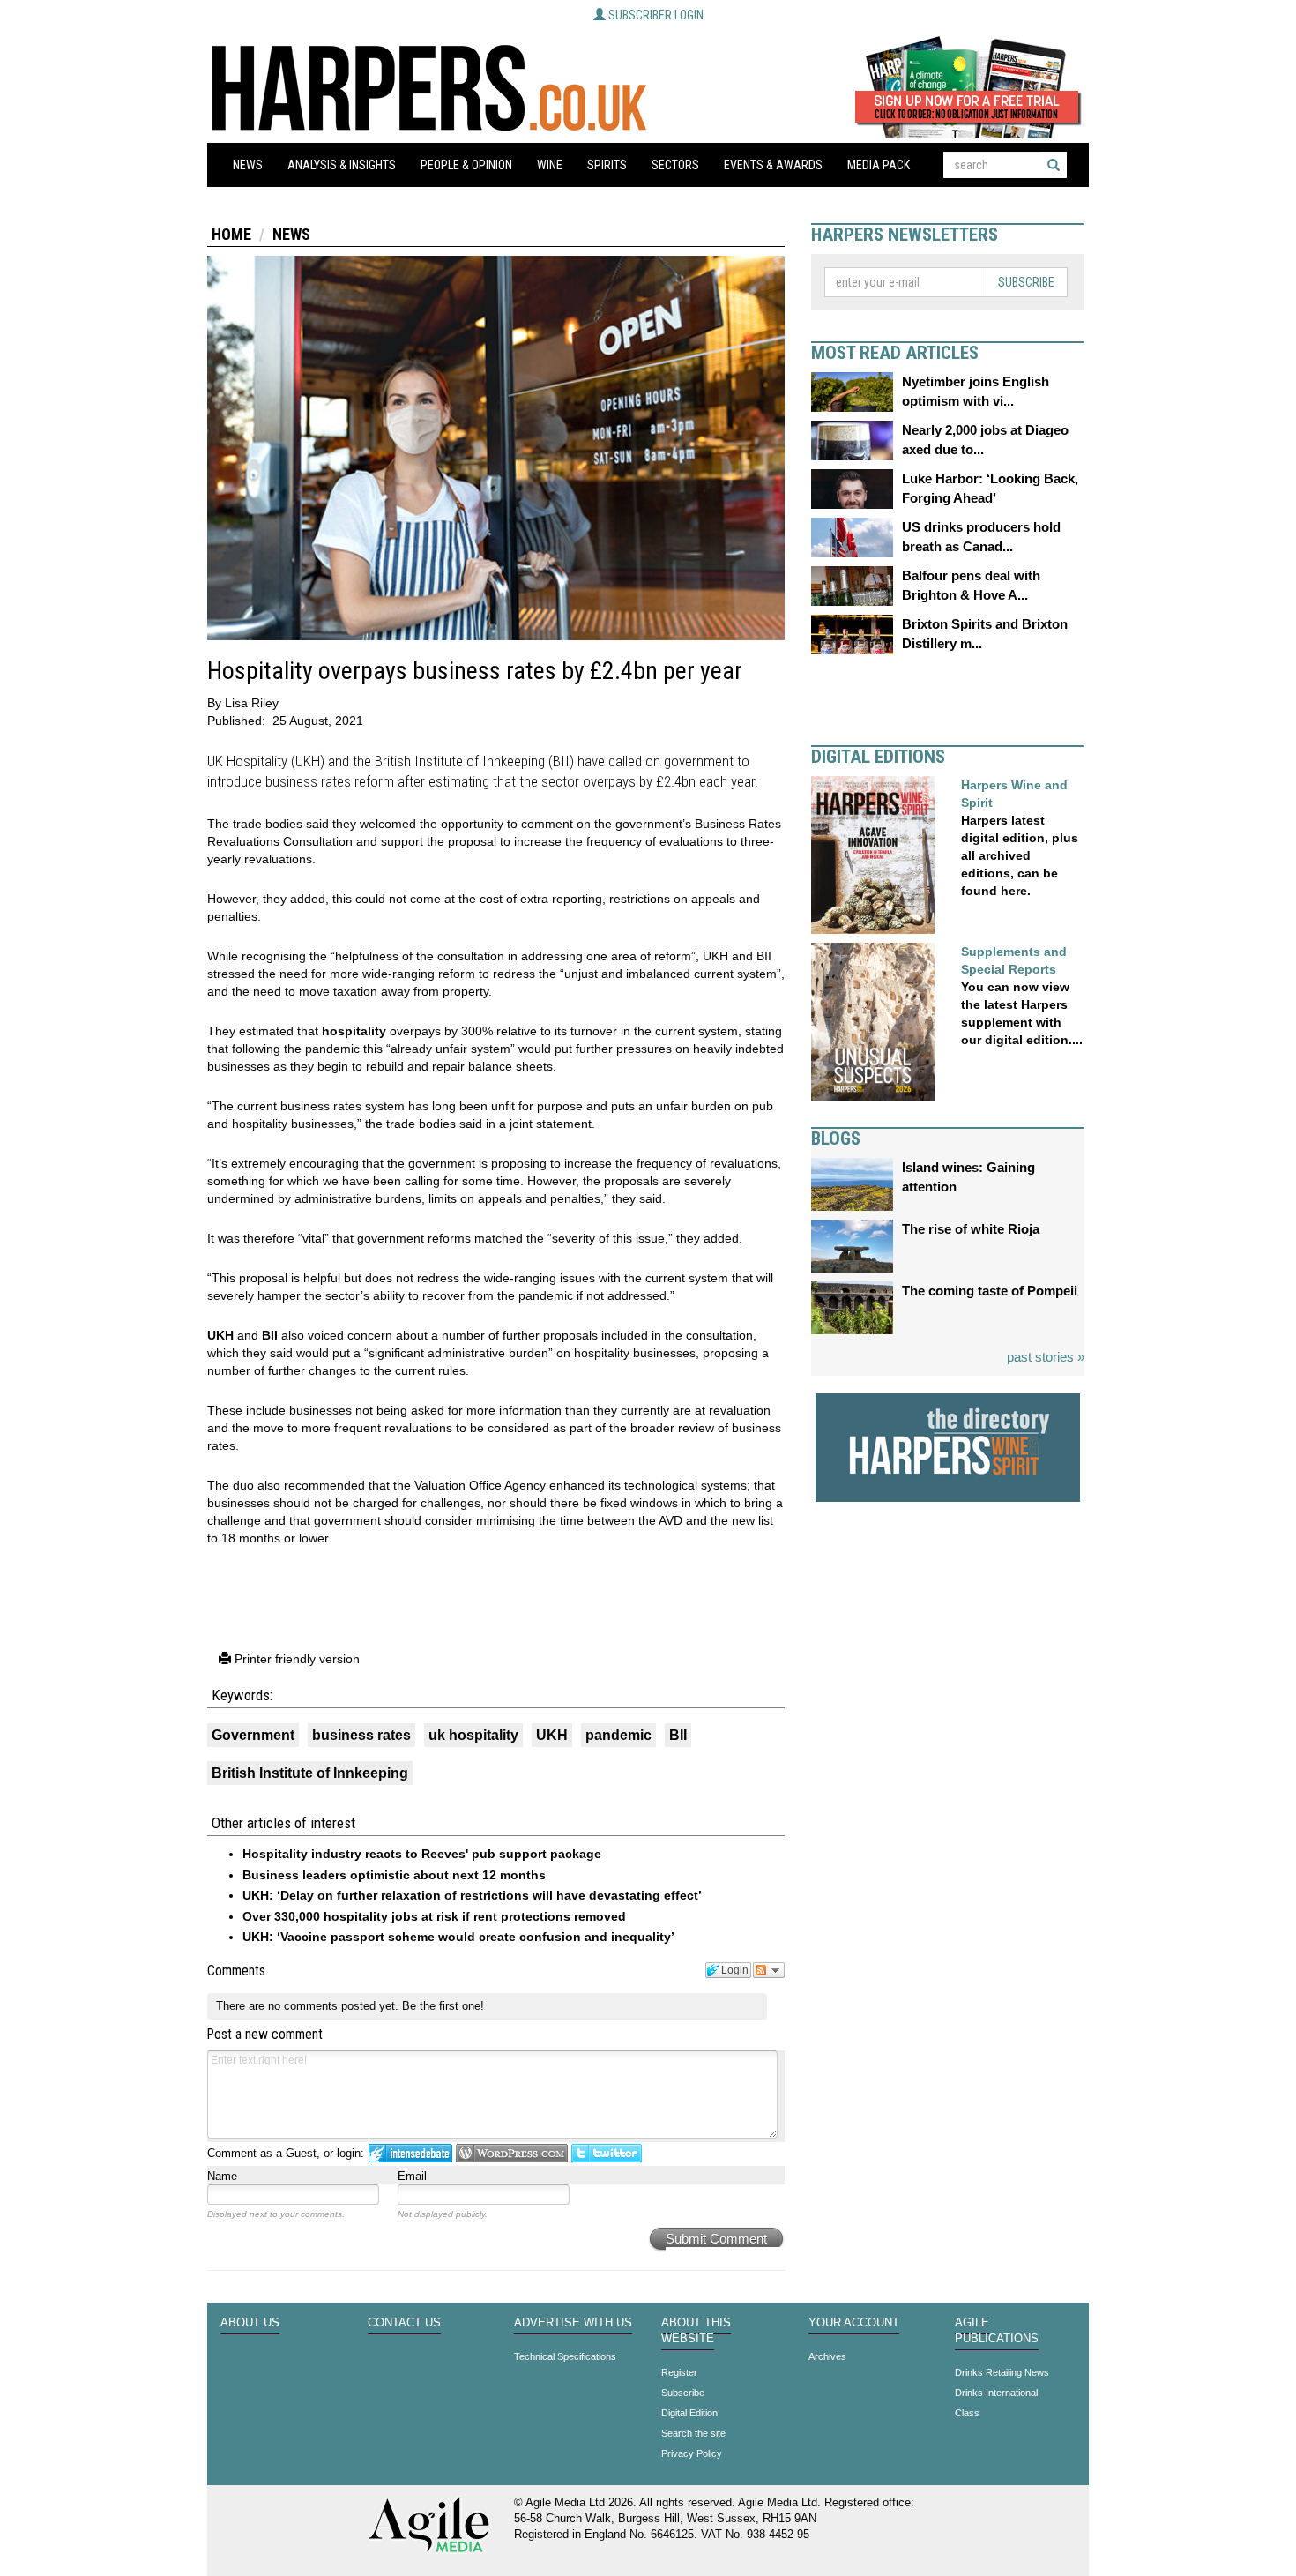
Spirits (607, 165)
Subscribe (1026, 282)
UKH (220, 1335)
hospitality (354, 1031)
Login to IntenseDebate (410, 2153)
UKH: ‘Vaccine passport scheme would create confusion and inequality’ (458, 1937)
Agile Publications (997, 2331)
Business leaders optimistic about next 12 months (394, 1875)
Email (412, 2176)
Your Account (854, 2323)
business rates (361, 1735)
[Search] (1054, 165)
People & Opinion (466, 165)
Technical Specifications (565, 2356)
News (248, 165)
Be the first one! (443, 2006)
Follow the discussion (769, 1970)
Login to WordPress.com (512, 2153)
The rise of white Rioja (971, 1229)
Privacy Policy (692, 2453)
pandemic (618, 1735)
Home (231, 234)
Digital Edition (689, 2413)
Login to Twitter (607, 2153)
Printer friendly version (295, 1659)
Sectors (675, 165)
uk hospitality (473, 1735)
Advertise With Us (573, 2323)
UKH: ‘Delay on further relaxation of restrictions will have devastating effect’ (472, 1895)
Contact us (404, 2323)
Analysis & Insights (342, 165)
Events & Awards (773, 165)
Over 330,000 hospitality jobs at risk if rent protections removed (434, 1916)
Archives (827, 2356)
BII (270, 1335)
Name (222, 2176)
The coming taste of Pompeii (990, 1291)
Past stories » (1046, 1357)
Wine (550, 165)
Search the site (693, 2433)
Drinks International (996, 2393)
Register (679, 2372)
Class (967, 2413)
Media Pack (879, 165)
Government (253, 1735)
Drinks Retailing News (1002, 2372)
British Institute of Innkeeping (310, 1773)
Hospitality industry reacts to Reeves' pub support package (422, 1854)
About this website (696, 2331)
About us (250, 2323)
